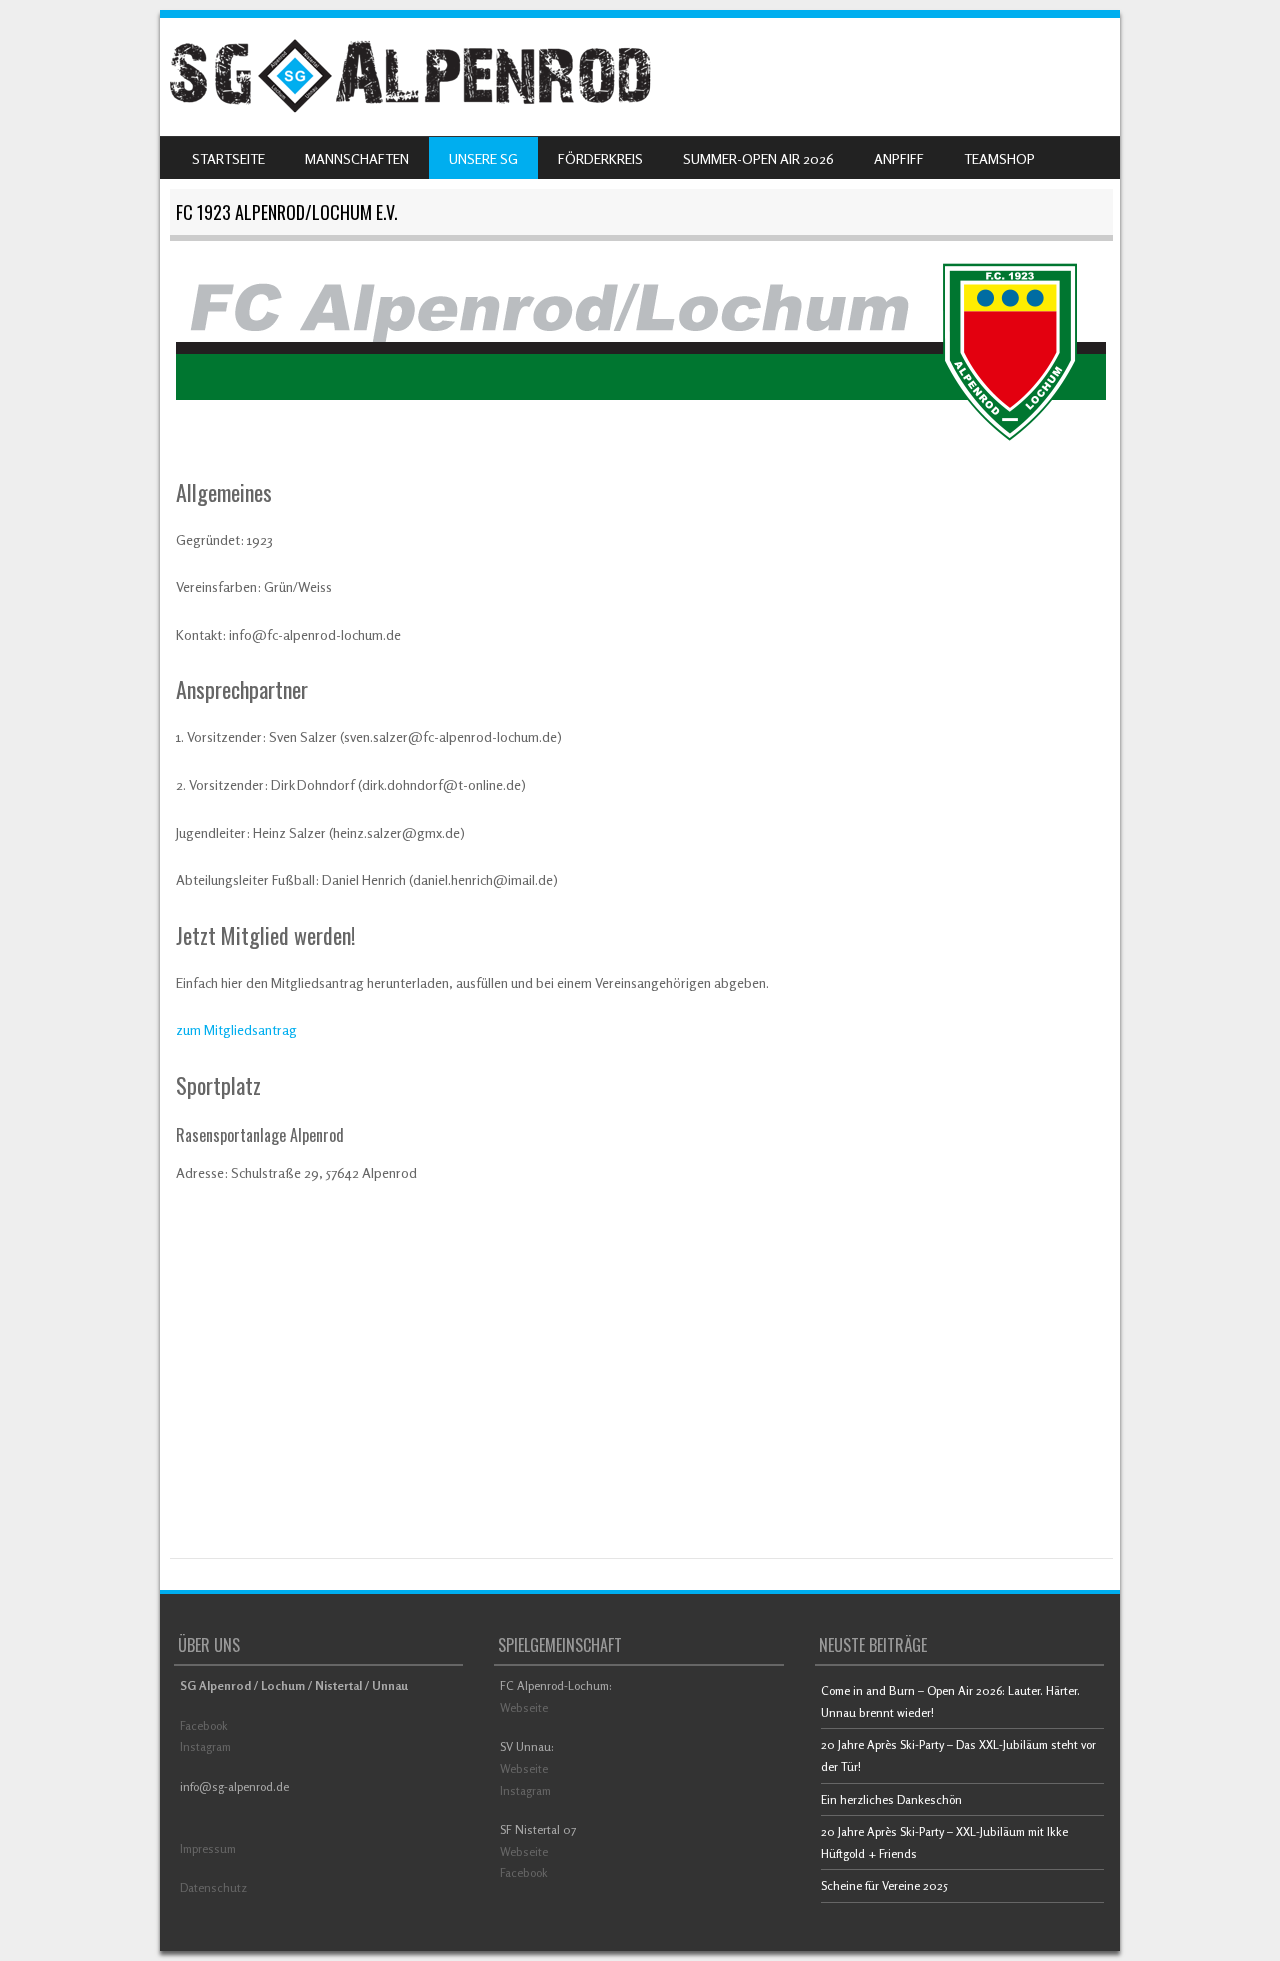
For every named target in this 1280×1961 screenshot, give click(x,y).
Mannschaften (357, 158)
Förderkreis (600, 158)
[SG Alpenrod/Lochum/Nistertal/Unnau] (410, 107)
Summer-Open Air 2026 (758, 158)
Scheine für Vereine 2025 (884, 1885)
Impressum (208, 1848)
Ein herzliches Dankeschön (891, 1799)
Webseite (524, 1707)
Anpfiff (899, 158)
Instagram (205, 1746)
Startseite (228, 158)
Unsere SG (483, 158)
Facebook (204, 1725)
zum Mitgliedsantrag (236, 1029)
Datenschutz (213, 1887)
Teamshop (999, 158)
